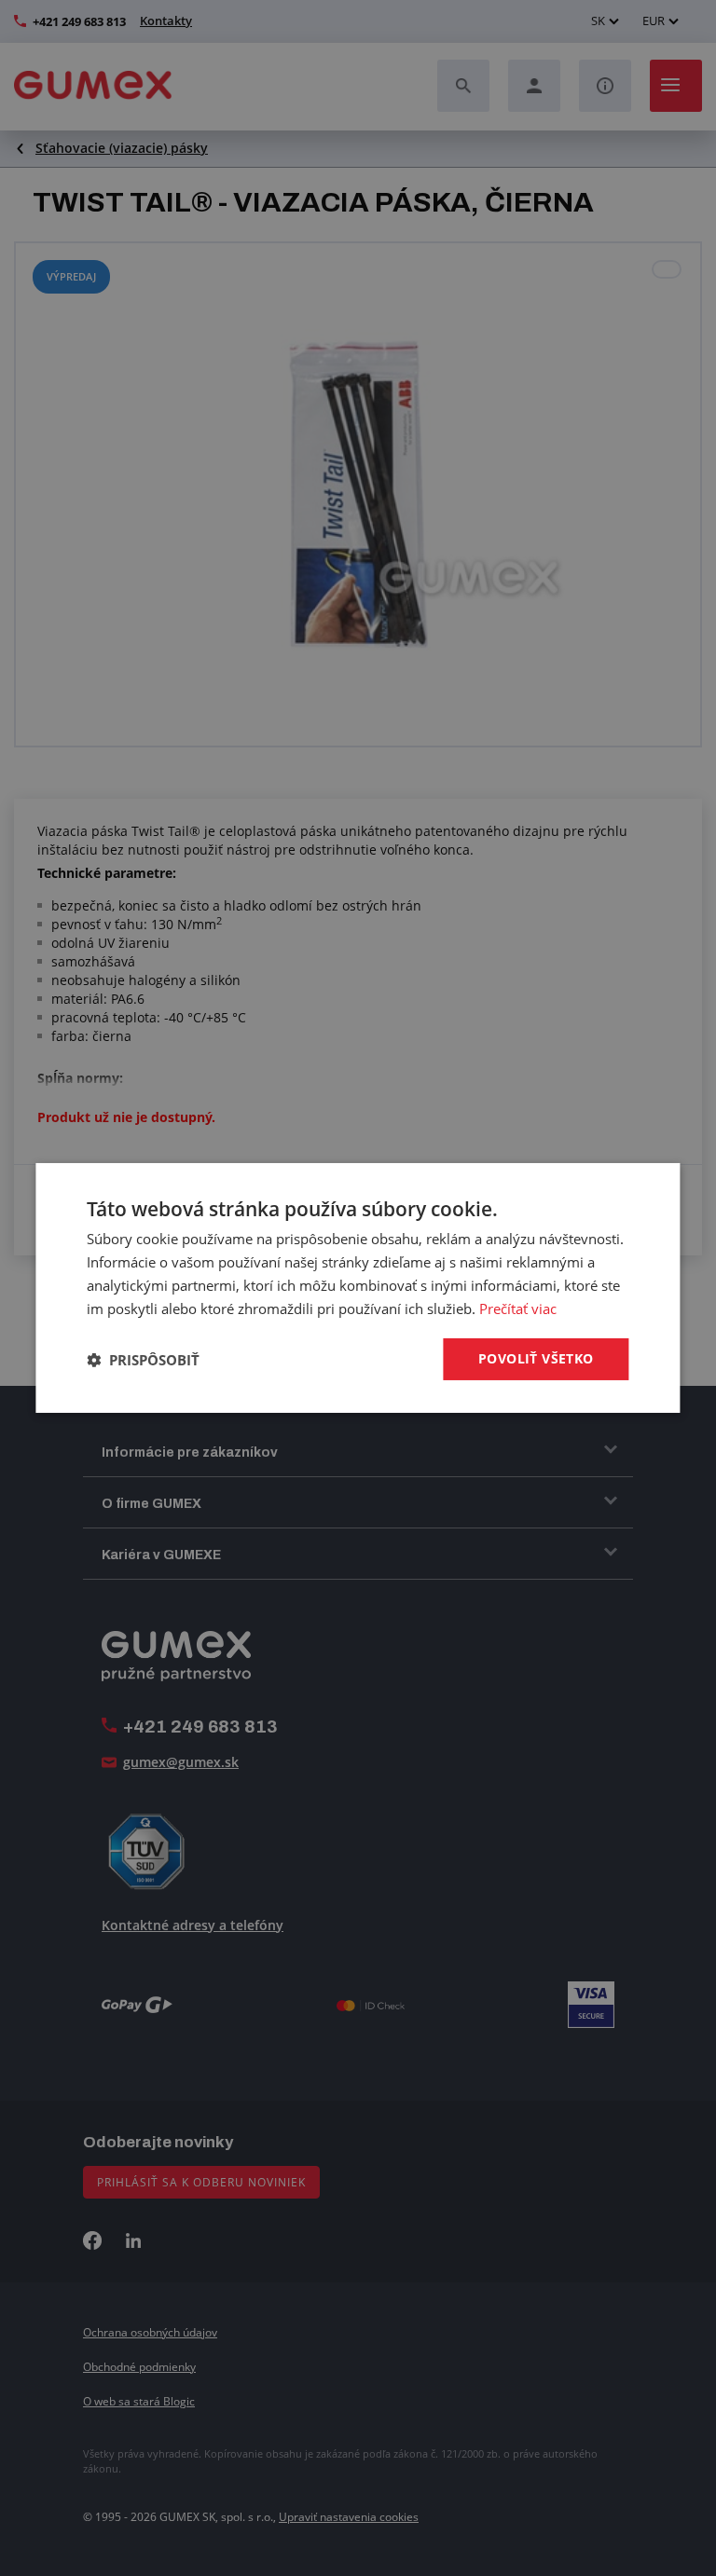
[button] (143, 1360)
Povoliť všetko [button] (536, 1358)
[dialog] (358, 1288)
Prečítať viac (518, 1309)
